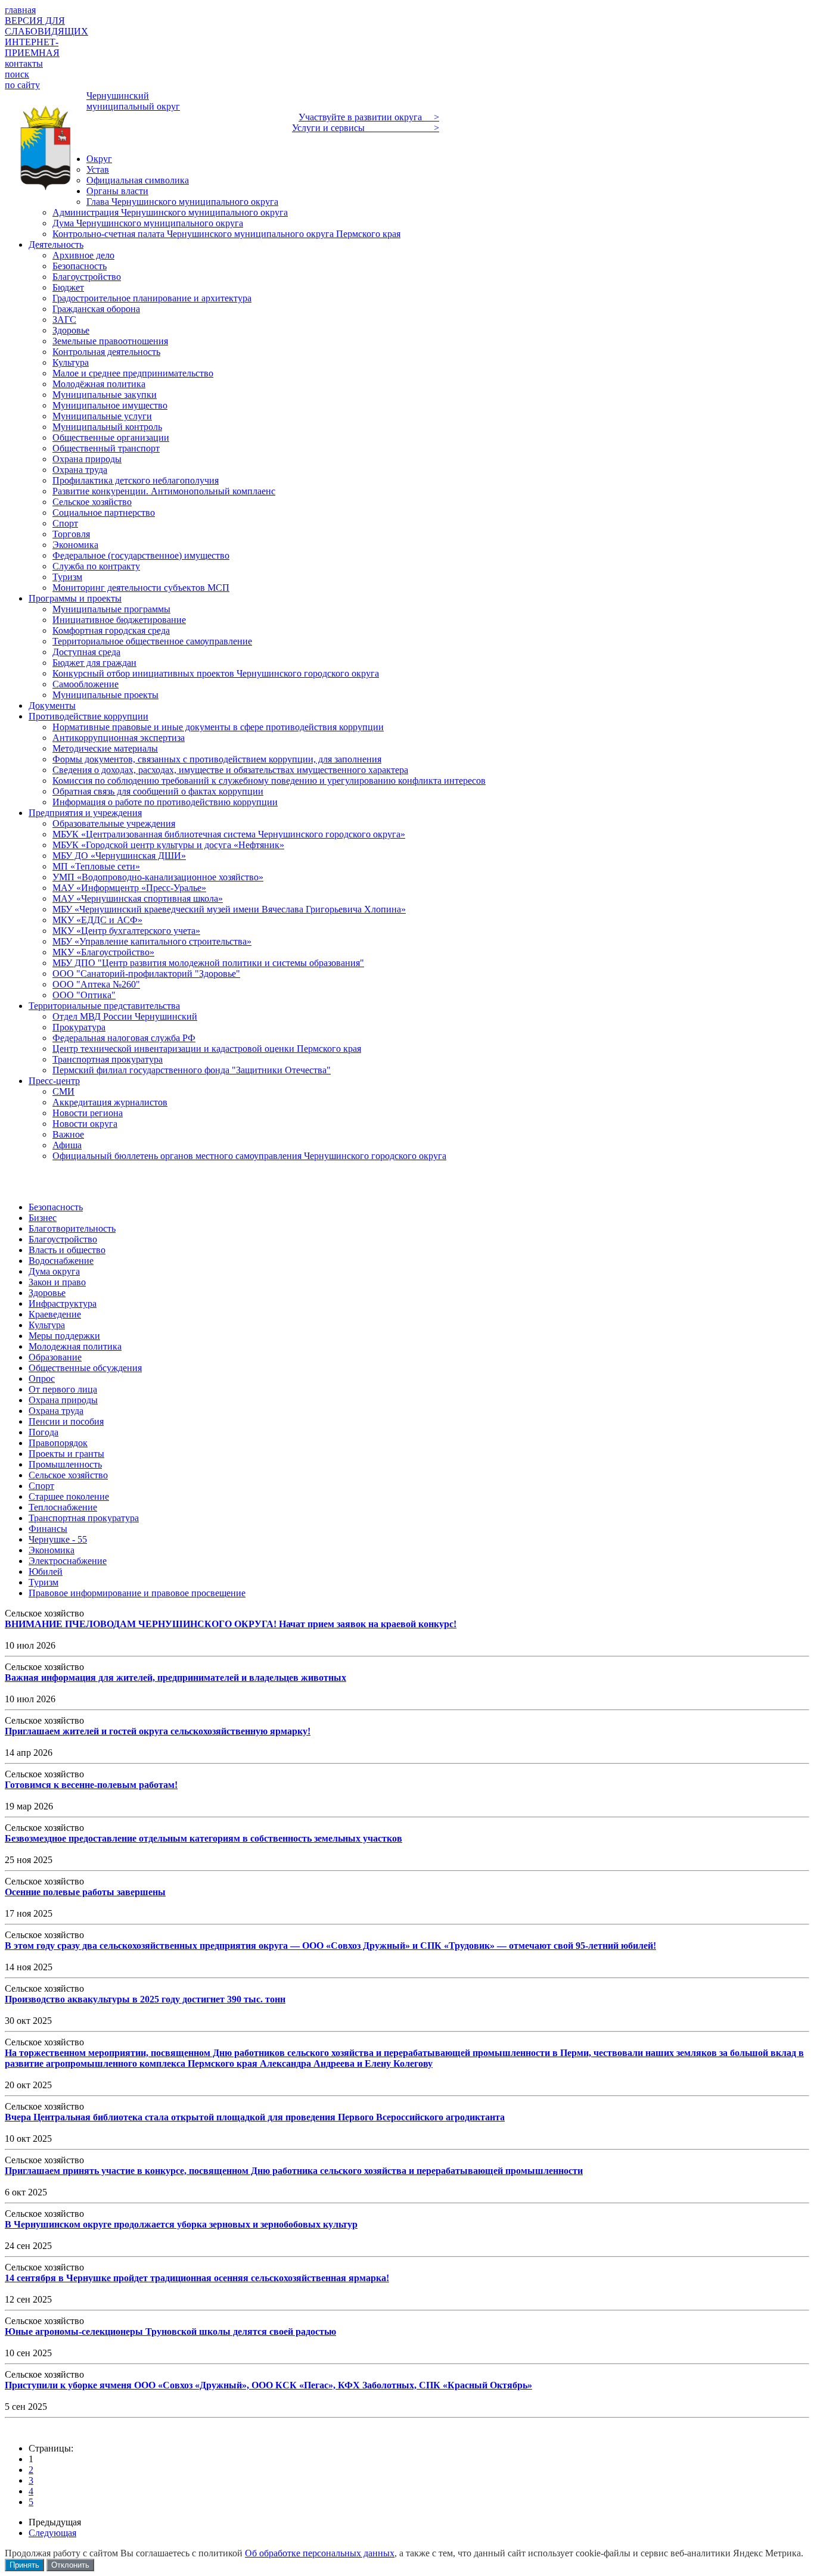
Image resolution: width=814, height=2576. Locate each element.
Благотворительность (72, 1228)
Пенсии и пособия (66, 1421)
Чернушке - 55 (58, 1539)
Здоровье (47, 1293)
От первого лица (63, 1389)
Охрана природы (63, 1400)
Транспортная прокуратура (84, 1518)
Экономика (52, 1550)
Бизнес (43, 1218)
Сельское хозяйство (68, 1475)
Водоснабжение (61, 1261)
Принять (24, 2565)
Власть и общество (67, 1250)
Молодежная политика (75, 1346)
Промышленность (65, 1464)
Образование (55, 1357)
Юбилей (46, 1572)
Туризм (44, 1582)
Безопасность (56, 1207)
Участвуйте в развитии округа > (369, 117)
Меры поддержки (64, 1336)
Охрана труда (56, 1411)
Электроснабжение (68, 1561)
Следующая (52, 2533)
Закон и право (57, 1282)
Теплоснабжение (63, 1507)
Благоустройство (63, 1239)
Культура (47, 1325)
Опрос (42, 1379)
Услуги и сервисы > (366, 128)
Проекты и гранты (66, 1454)
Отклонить (70, 2565)
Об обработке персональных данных (320, 2553)
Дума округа (54, 1271)
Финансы (48, 1529)
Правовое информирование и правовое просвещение (137, 1593)
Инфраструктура (63, 1303)
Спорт (41, 1486)
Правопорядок (58, 1443)
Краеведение (55, 1314)
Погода (44, 1432)
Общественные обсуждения (85, 1368)
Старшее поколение (69, 1496)
